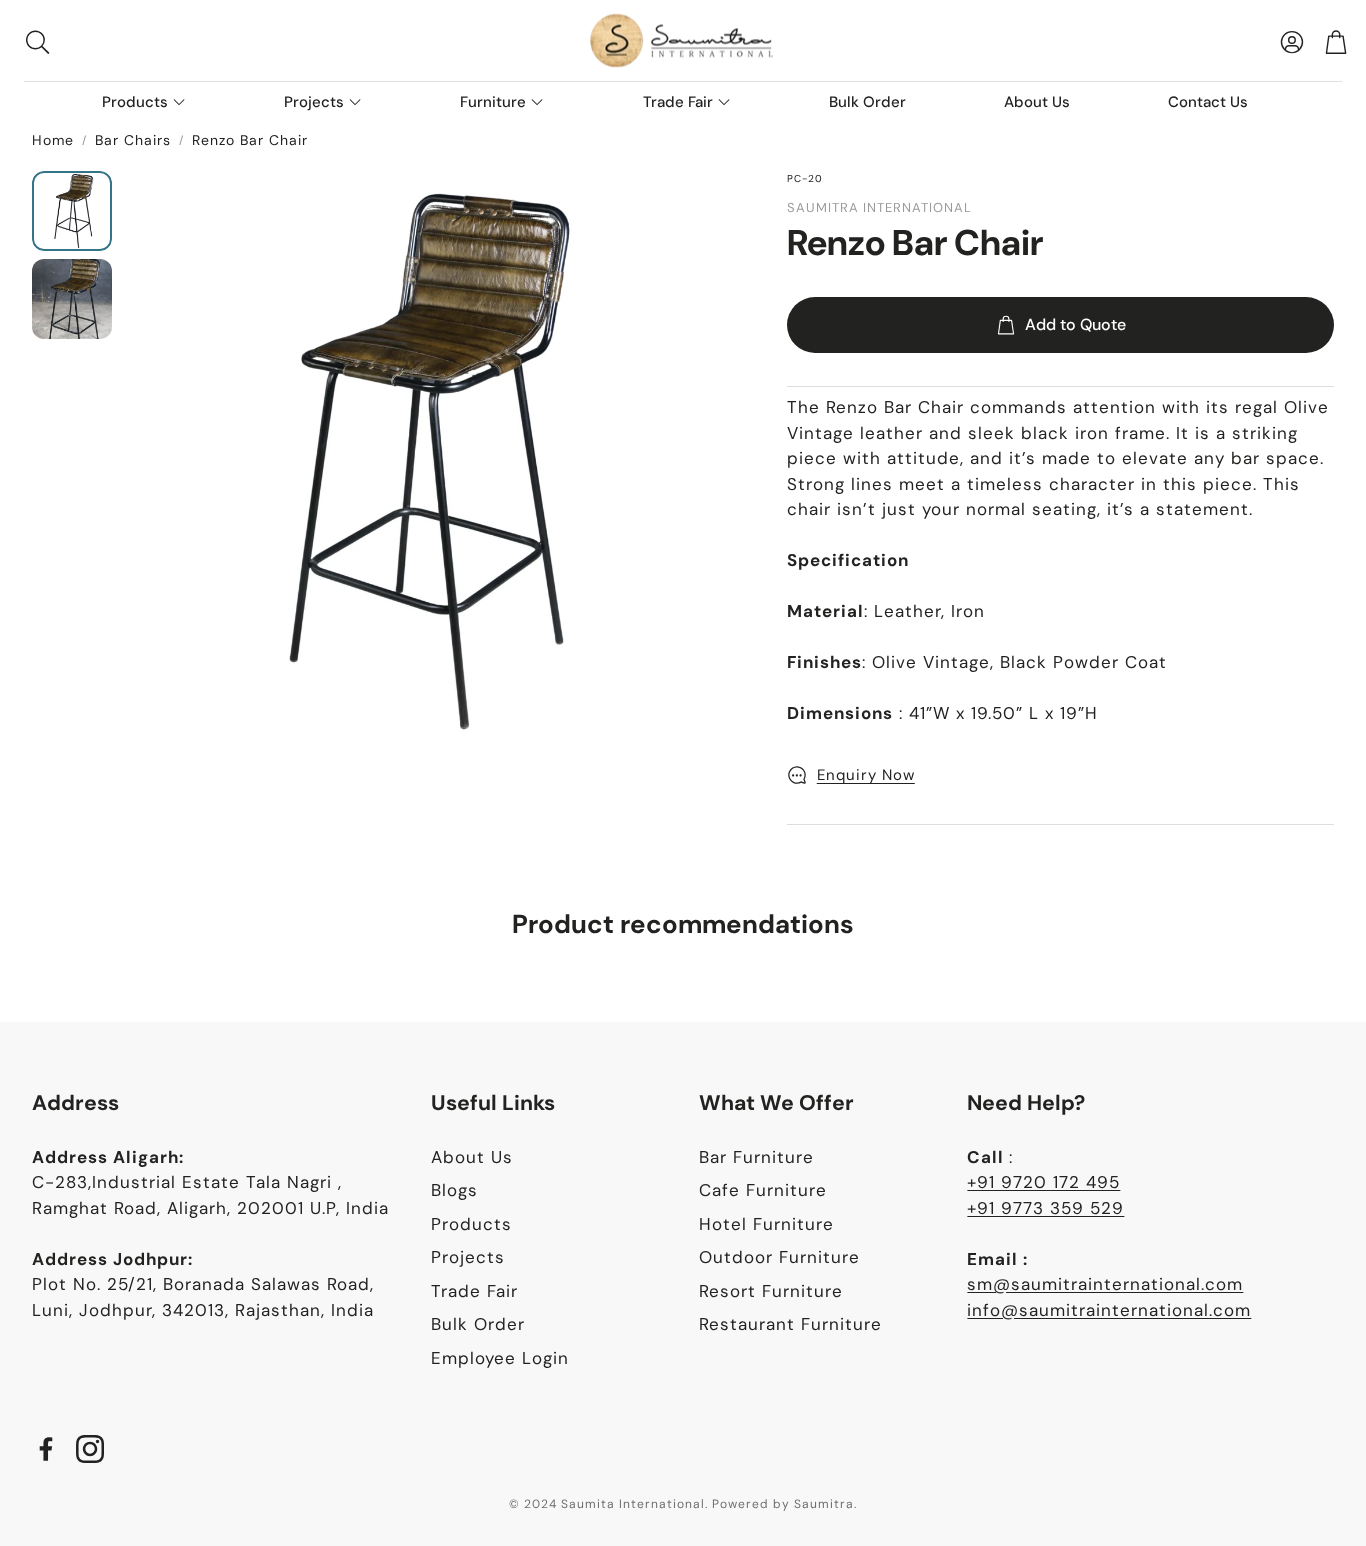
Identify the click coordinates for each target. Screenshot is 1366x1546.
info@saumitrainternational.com (1109, 1310)
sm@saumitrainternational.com (1105, 1284)
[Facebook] (46, 1449)
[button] (150, 42)
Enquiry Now (866, 775)
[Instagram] (90, 1449)
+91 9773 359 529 (1045, 1208)
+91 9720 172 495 (1043, 1182)
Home (53, 140)
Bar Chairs (133, 140)
